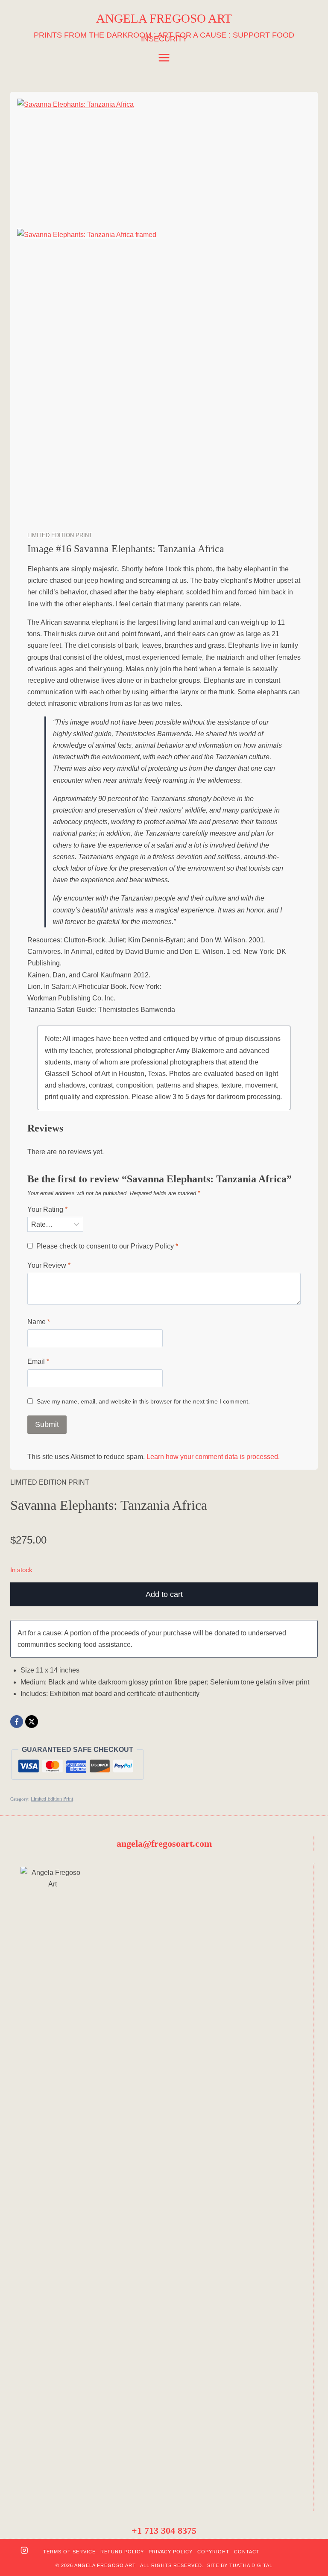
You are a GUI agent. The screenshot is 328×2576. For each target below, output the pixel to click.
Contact (247, 2552)
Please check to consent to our (107, 1246)
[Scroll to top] (307, 2542)
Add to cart (164, 1594)
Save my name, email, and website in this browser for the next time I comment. (143, 1401)
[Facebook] (17, 1722)
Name (39, 1322)
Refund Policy (122, 2552)
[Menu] (164, 58)
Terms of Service (69, 2552)
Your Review (49, 1265)
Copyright (213, 2552)
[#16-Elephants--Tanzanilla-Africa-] (164, 159)
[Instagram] (24, 2552)
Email (38, 1361)
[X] (32, 1722)
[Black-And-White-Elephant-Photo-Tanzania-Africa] (164, 376)
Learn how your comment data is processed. (213, 1457)
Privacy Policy (152, 1246)
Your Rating (47, 1209)
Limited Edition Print (60, 535)
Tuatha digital (251, 2565)
